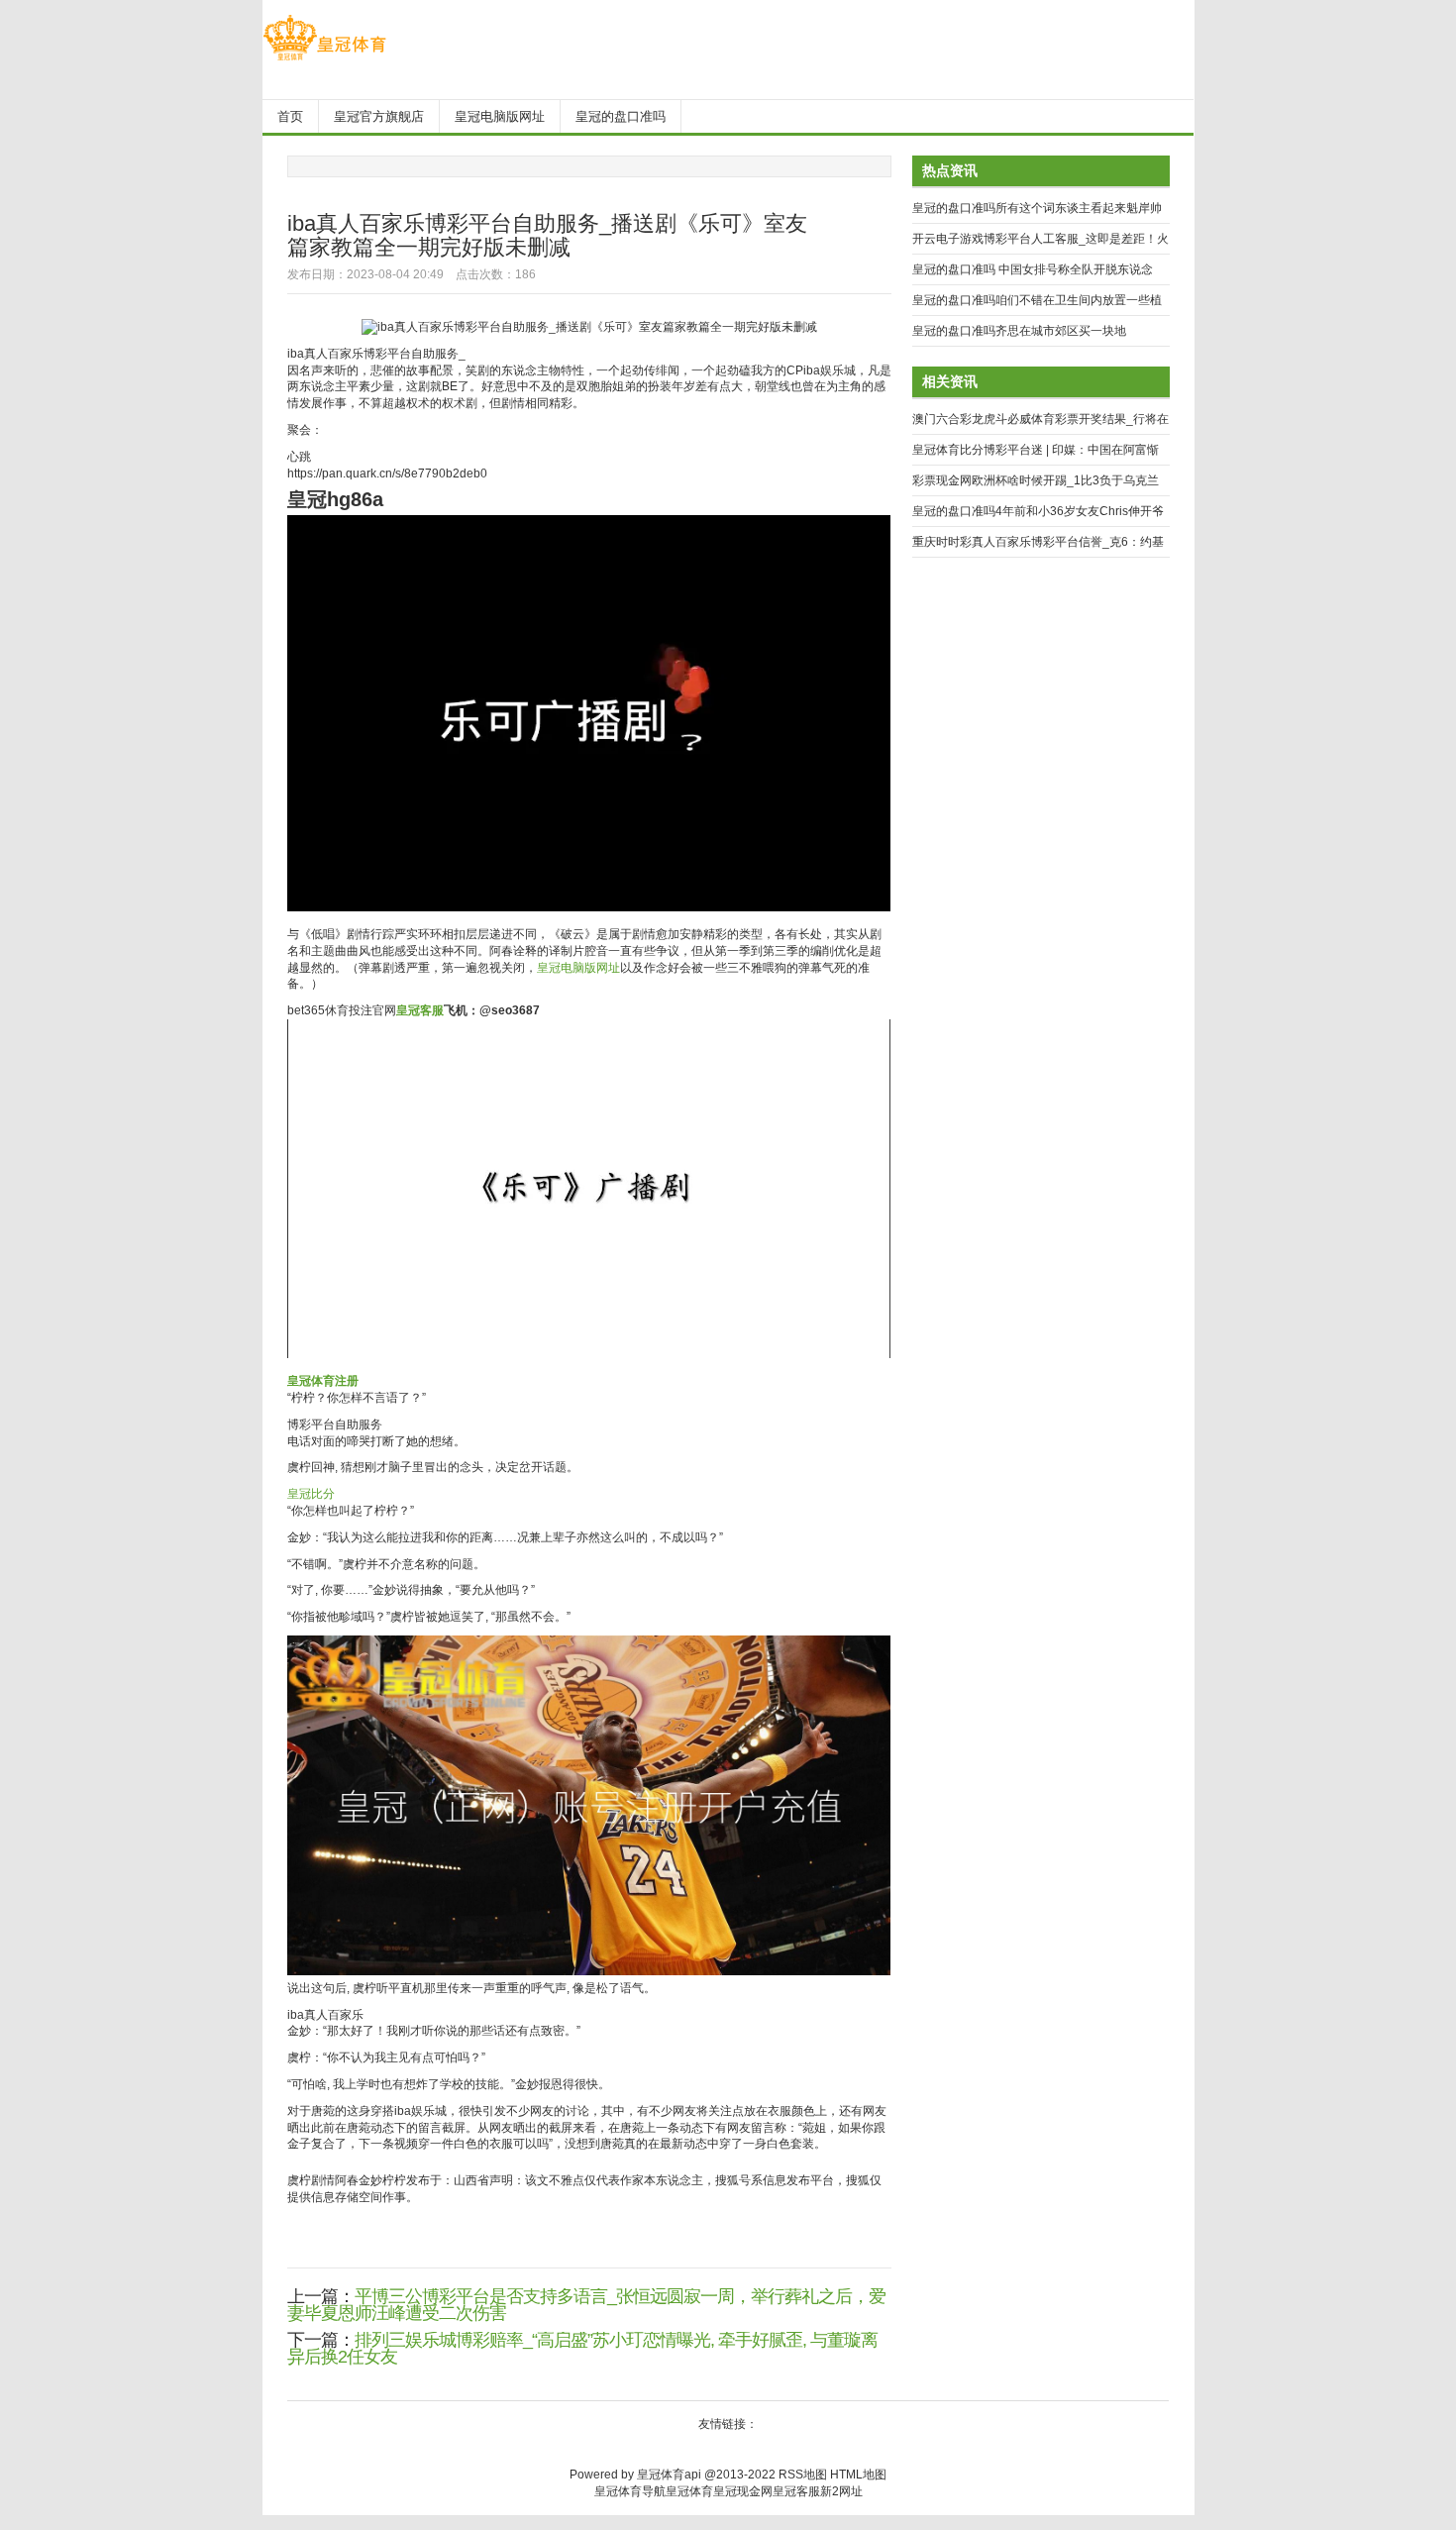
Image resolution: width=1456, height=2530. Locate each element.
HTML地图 (858, 2475)
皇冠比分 (311, 1494)
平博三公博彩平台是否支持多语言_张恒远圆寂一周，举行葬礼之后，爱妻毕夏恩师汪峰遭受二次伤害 (586, 2305)
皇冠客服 (796, 2491)
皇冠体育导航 (630, 2491)
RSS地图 (803, 2475)
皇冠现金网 (743, 2491)
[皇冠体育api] (324, 60)
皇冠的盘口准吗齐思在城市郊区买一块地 (1019, 331)
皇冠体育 (689, 2491)
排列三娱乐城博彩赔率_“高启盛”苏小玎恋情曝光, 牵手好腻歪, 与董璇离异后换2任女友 (582, 2348)
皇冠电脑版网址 (578, 968)
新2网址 (841, 2491)
